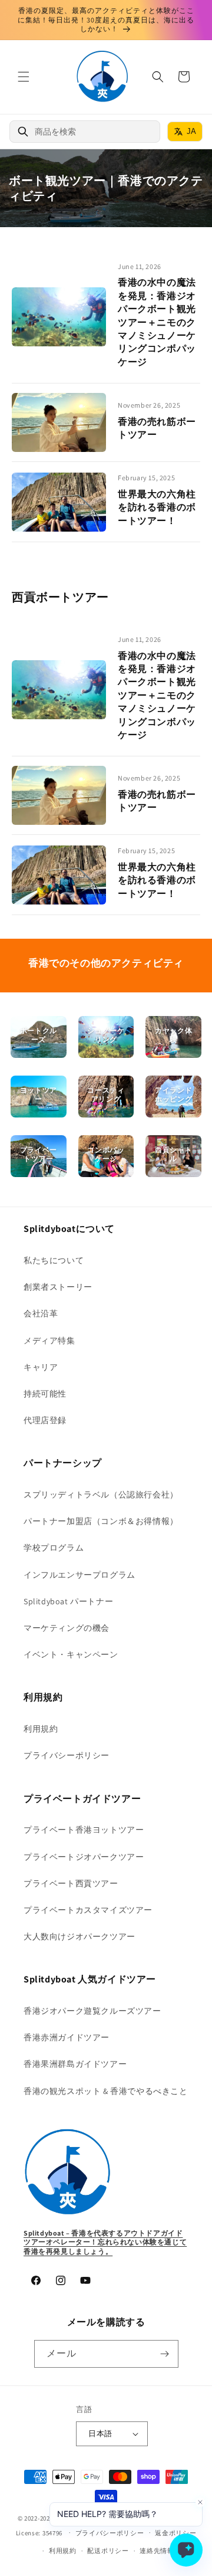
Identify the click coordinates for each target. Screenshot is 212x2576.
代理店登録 (45, 1420)
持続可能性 (45, 1394)
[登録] (165, 2354)
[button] (24, 77)
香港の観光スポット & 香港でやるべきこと (106, 2091)
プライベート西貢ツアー (71, 1883)
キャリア (41, 1367)
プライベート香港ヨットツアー (84, 1830)
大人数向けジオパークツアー (79, 1936)
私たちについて (54, 1260)
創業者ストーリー (58, 1287)
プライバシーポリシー (67, 1755)
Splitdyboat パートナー (68, 1601)
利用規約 (41, 1729)
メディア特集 (49, 1341)
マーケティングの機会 (67, 1628)
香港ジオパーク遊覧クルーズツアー (92, 2011)
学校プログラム (54, 1548)
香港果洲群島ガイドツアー (75, 2064)
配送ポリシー (108, 2551)
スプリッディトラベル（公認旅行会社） (101, 1495)
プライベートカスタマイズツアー (88, 1910)
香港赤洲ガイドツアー (67, 2037)
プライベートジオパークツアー (84, 1857)
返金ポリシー (175, 2533)
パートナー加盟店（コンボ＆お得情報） (101, 1521)
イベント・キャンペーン (71, 1654)
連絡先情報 (157, 2551)
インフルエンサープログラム (79, 1575)
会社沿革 (41, 1313)
